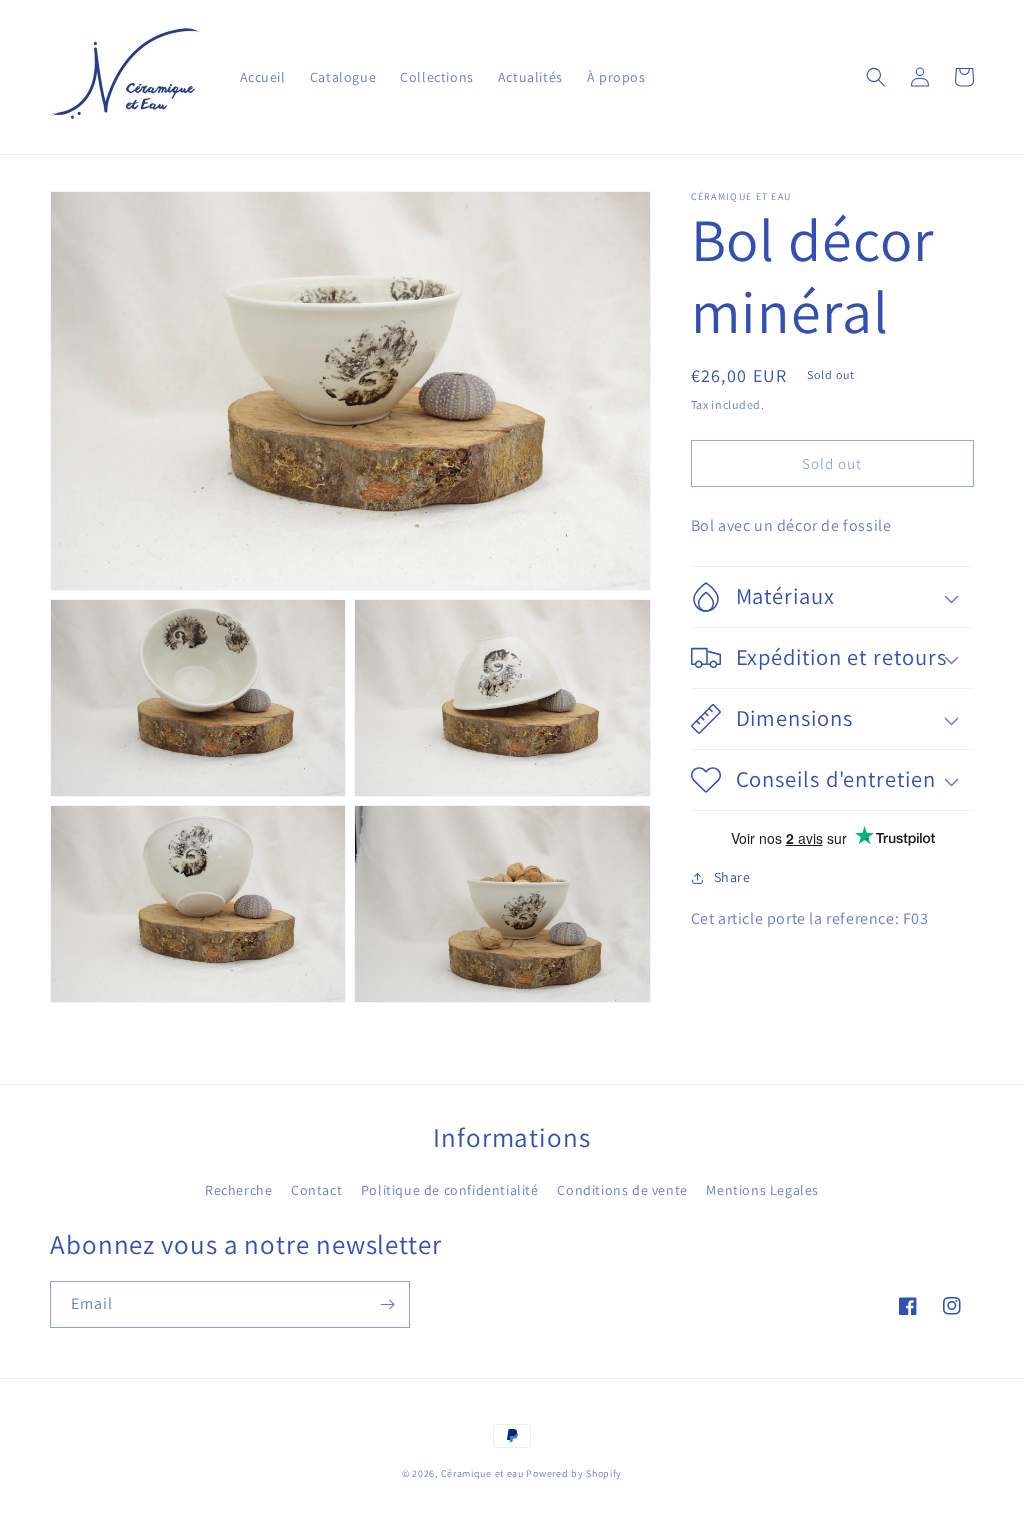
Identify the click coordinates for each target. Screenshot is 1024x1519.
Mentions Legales (762, 1190)
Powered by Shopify (574, 1473)
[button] (876, 77)
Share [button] (732, 877)
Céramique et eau (482, 1473)
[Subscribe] (387, 1304)
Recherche (238, 1190)
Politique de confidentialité (450, 1190)
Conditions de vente (622, 1190)
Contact (316, 1190)
